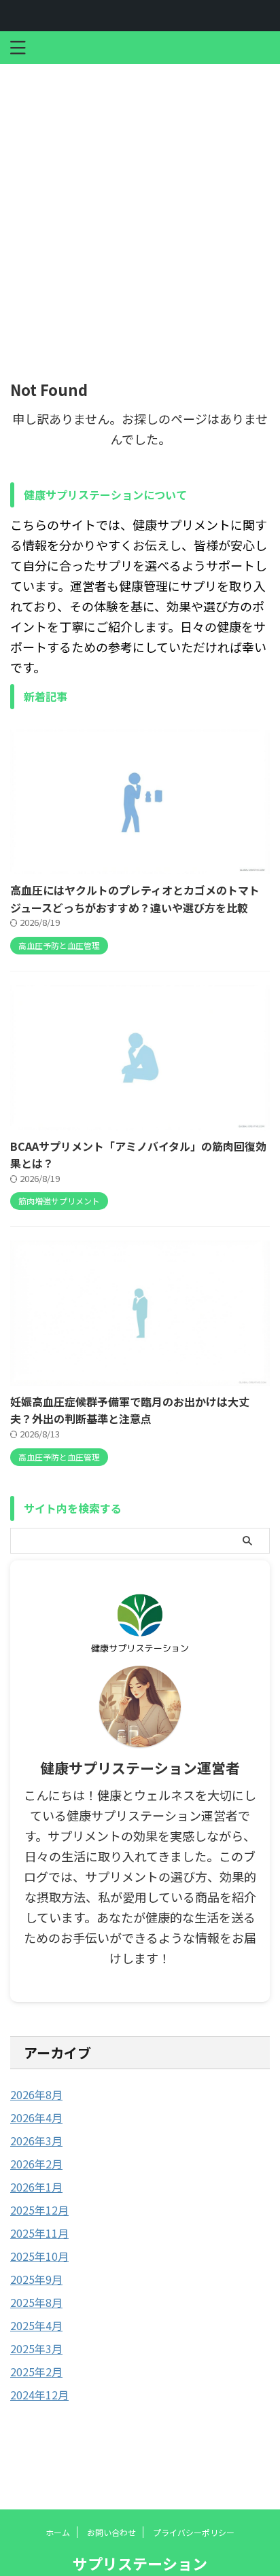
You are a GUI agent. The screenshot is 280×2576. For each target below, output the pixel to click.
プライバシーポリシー (194, 2532)
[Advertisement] (140, 211)
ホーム (58, 2532)
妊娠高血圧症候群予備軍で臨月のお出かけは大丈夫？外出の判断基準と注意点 (130, 1410)
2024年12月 (39, 2395)
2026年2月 (36, 2164)
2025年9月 (36, 2279)
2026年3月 (36, 2141)
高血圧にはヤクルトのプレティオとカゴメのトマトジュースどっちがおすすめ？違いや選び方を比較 (135, 899)
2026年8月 (36, 2094)
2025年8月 (36, 2302)
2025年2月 (36, 2372)
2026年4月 (36, 2117)
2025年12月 (39, 2210)
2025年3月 (36, 2348)
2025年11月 (39, 2233)
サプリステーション (140, 2563)
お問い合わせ (111, 2532)
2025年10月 (39, 2256)
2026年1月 (36, 2187)
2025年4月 (36, 2325)
